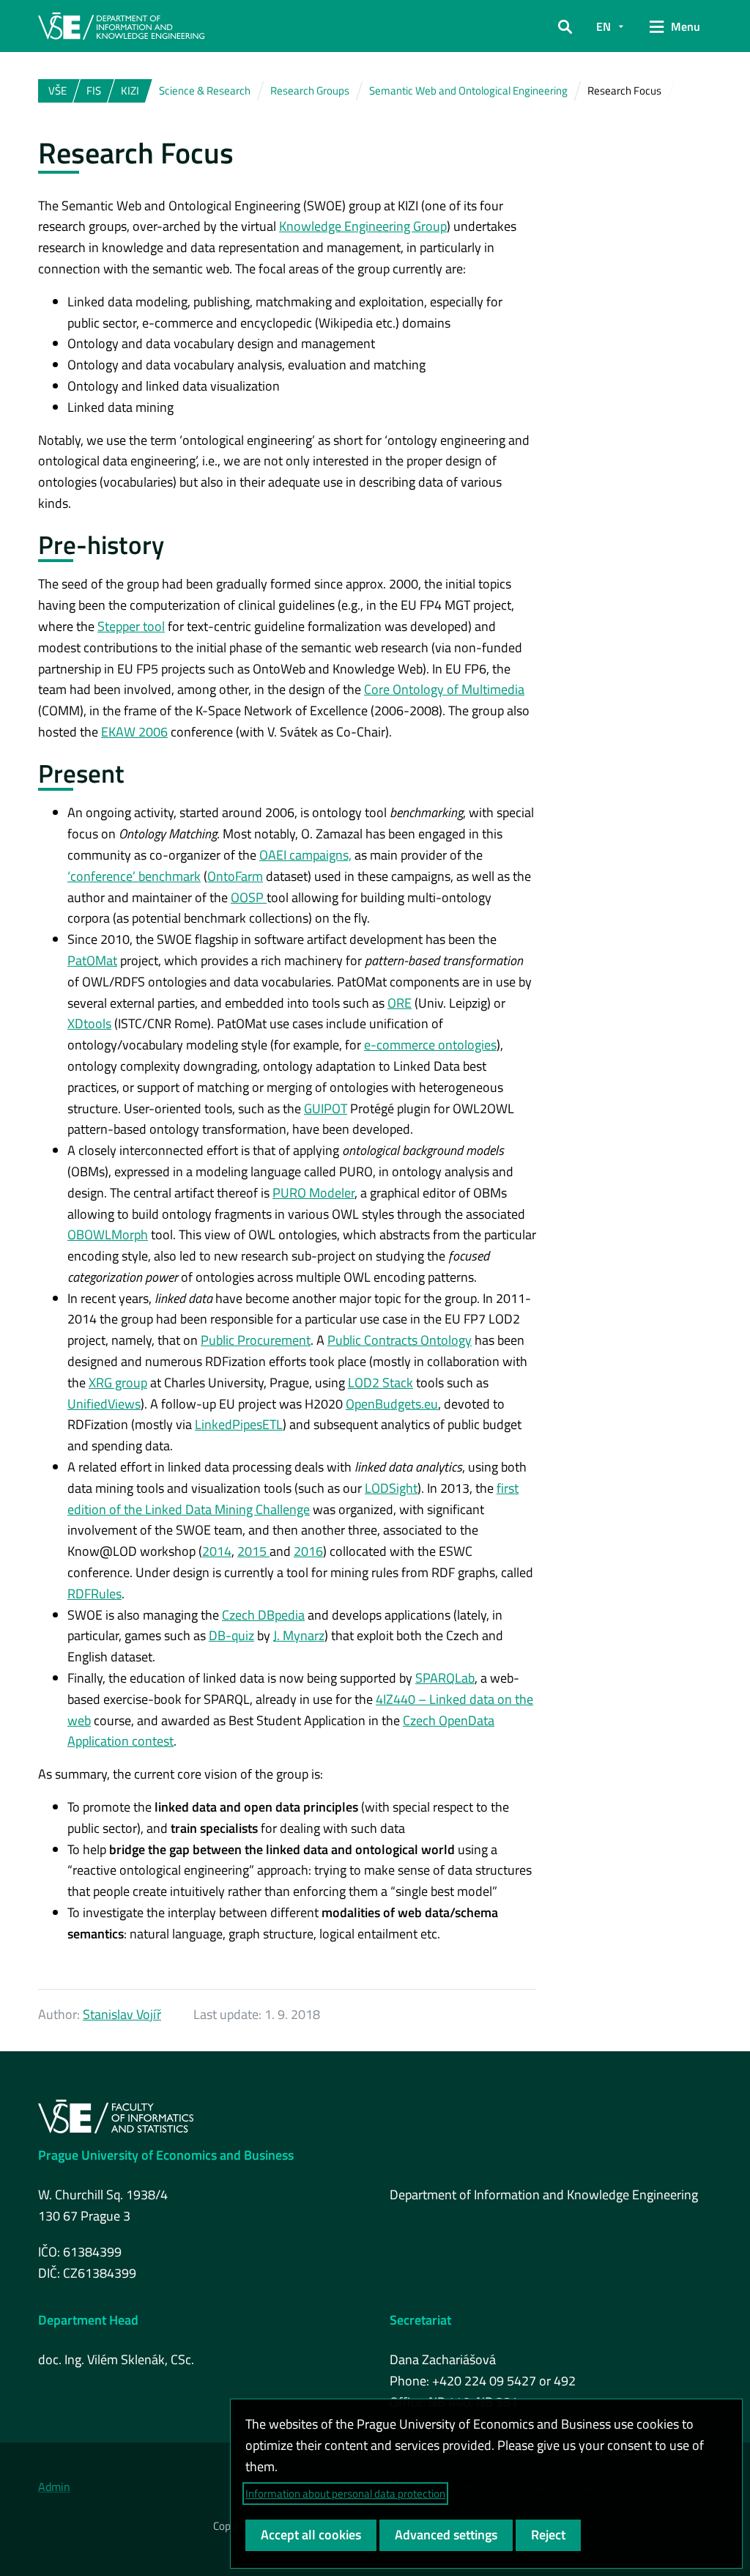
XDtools (89, 1023)
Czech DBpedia (263, 1615)
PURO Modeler (313, 1193)
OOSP (249, 897)
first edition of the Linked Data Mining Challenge (293, 1499)
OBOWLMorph (108, 1235)
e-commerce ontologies (430, 1045)
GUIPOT (326, 1108)
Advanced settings (446, 2535)
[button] (565, 26)
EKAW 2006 (134, 732)
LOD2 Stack (380, 1383)
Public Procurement (256, 1340)
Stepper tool (131, 626)
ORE (400, 1003)
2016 (308, 1551)
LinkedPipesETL (239, 1424)
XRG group (118, 1383)
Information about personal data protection (345, 2494)
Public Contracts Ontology (400, 1340)
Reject (548, 2535)
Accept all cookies (311, 2535)
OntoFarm (235, 876)
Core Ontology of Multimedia (444, 689)
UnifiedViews (104, 1404)
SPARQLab (445, 1678)
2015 (253, 1551)
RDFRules (94, 1594)
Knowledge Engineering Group (363, 226)
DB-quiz (231, 1635)
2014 (217, 1551)
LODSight (391, 1488)
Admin (54, 2487)
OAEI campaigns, (305, 855)
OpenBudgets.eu (392, 1404)
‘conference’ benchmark (134, 876)
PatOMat (92, 960)
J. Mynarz (299, 1635)
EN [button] (604, 26)
